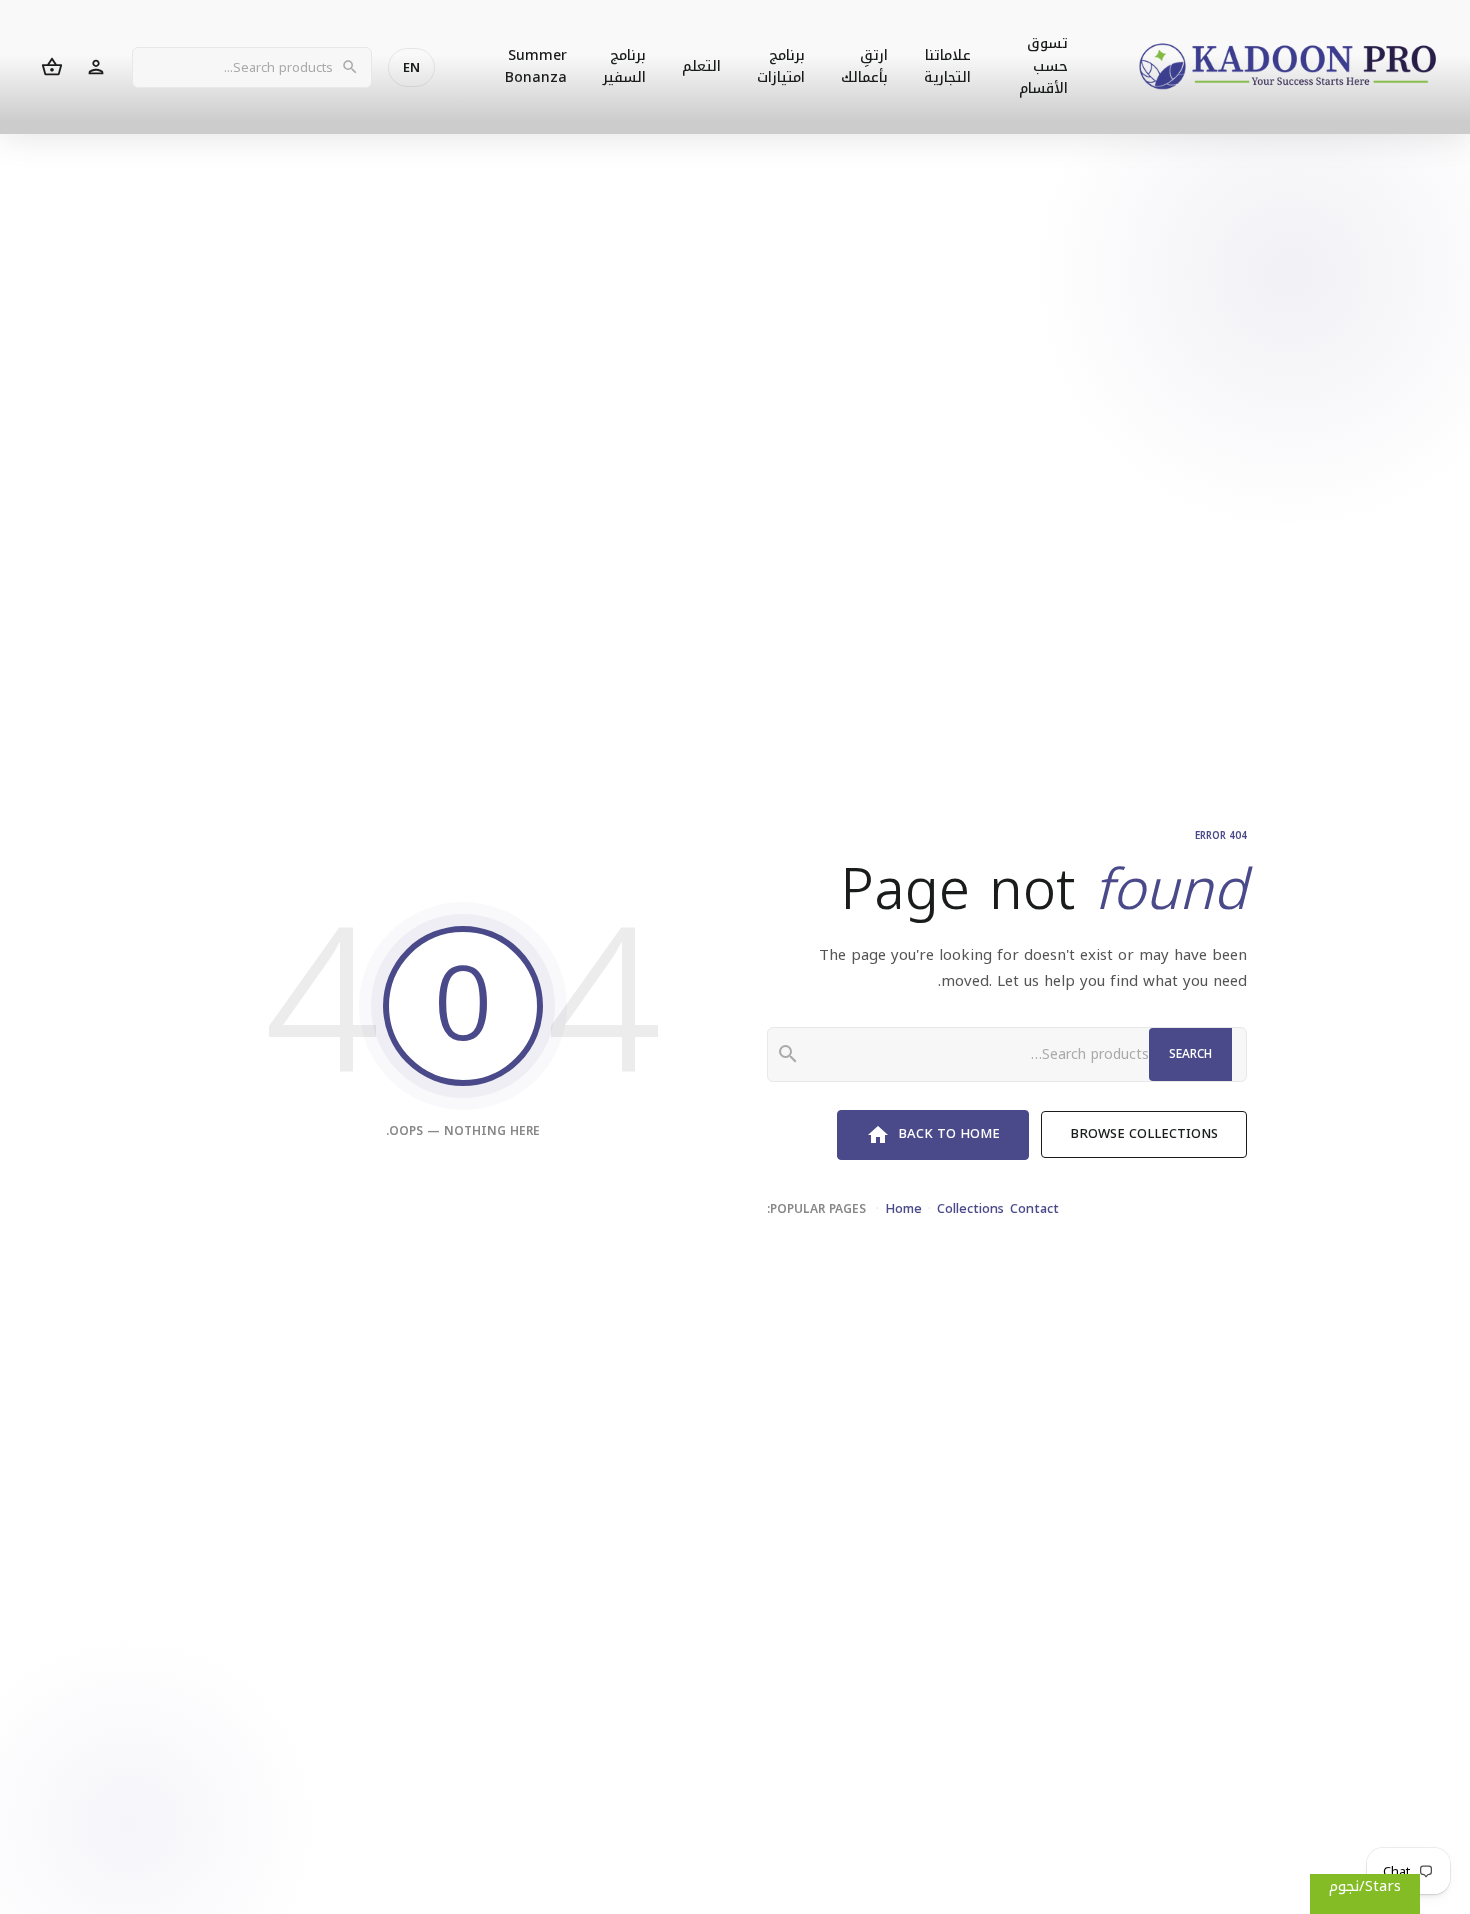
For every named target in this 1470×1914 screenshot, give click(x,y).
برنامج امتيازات (781, 66)
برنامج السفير (624, 66)
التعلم (701, 66)
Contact (1034, 1208)
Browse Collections (1144, 1133)
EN (411, 67)
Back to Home (933, 1133)
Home (903, 1208)
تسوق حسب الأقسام (1043, 66)
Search (1190, 1054)
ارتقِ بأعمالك (864, 66)
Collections (970, 1208)
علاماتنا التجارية (947, 66)
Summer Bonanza (536, 66)
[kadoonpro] (1288, 67)
